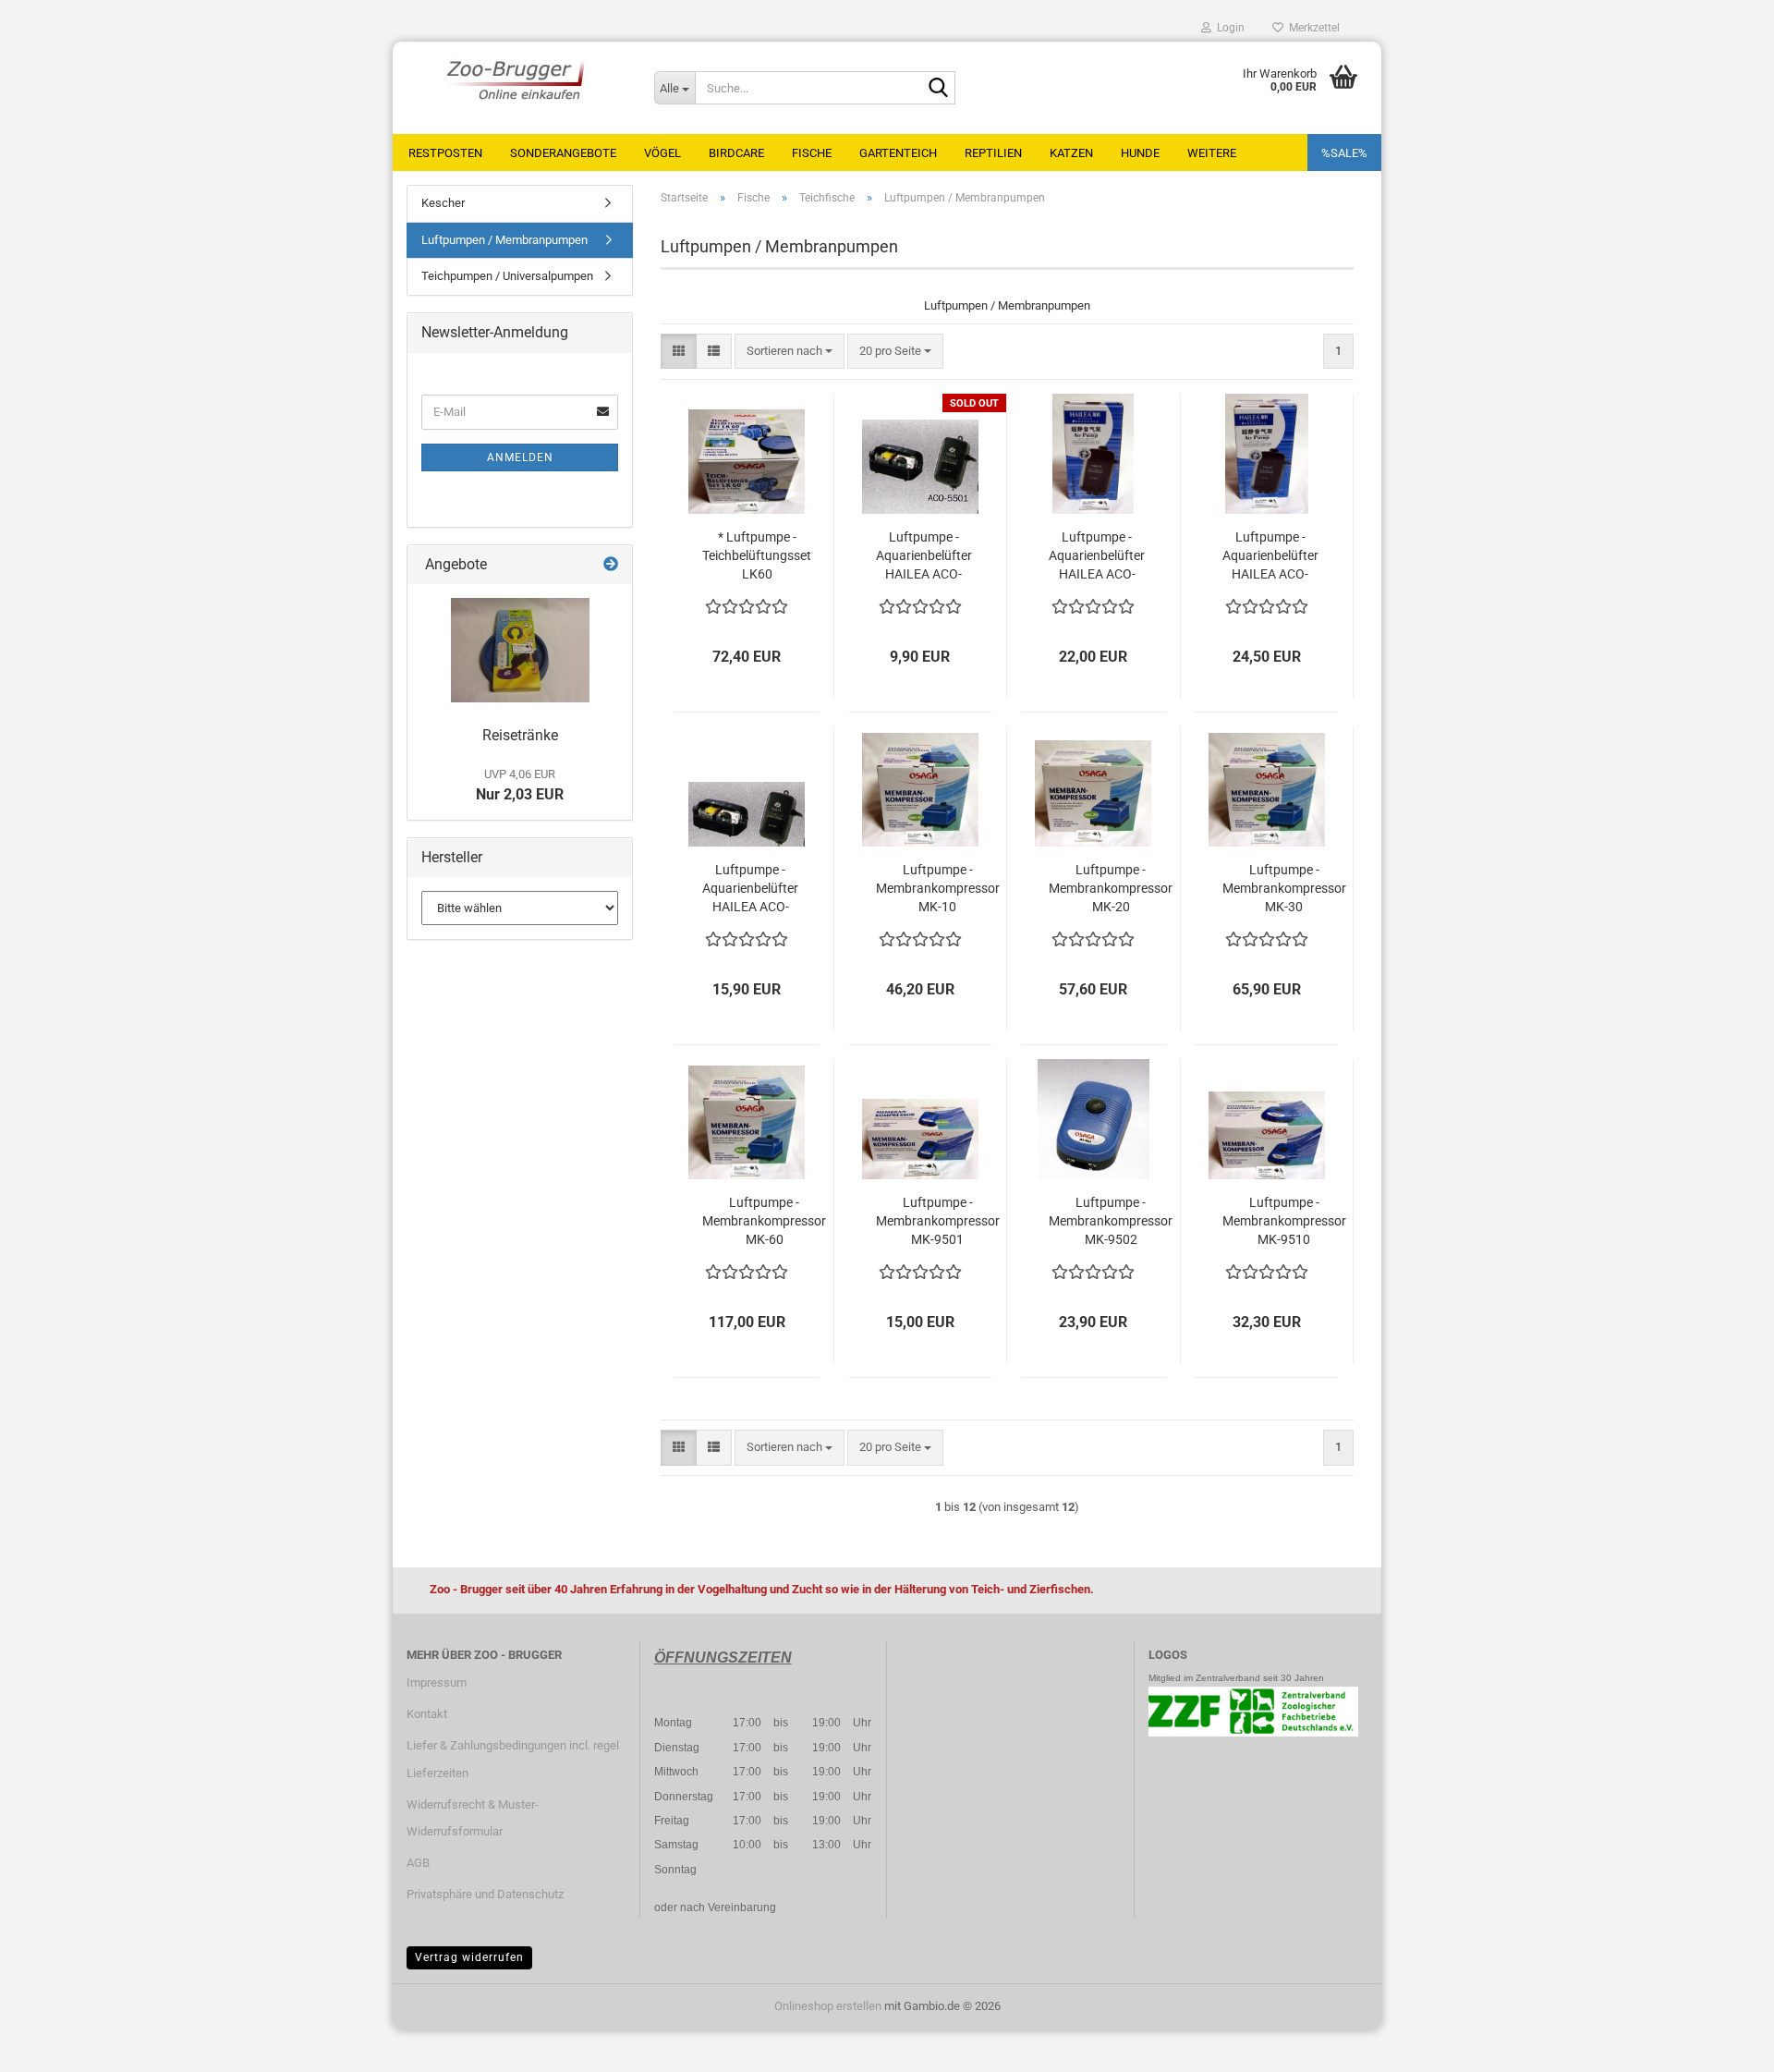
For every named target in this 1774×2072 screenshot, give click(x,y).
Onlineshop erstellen (828, 2006)
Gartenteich (898, 153)
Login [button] (1228, 28)
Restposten (445, 153)
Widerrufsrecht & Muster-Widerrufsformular (473, 1818)
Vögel (662, 153)
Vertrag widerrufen (469, 1957)
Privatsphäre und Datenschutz (485, 1894)
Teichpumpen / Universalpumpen (507, 276)
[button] (679, 352)
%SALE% (1344, 153)
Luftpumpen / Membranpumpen (504, 240)
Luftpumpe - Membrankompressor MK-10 (938, 888)
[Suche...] (938, 89)
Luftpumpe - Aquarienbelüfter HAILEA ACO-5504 (1097, 556)
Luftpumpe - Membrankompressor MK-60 (764, 1221)
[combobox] (790, 352)
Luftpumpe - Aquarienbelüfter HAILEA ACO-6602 (750, 889)
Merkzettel (1312, 28)
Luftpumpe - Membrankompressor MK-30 (1284, 888)
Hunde (1140, 153)
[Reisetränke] (520, 650)
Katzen (1071, 153)
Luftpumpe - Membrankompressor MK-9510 (1284, 1221)
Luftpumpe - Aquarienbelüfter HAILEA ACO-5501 (924, 556)
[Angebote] (611, 565)
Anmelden (520, 457)
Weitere (1212, 153)
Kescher (443, 203)
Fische (812, 153)
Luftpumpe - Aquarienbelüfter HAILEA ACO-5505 (1270, 556)
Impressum (437, 1682)
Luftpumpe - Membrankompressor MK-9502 (1111, 1221)
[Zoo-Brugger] (516, 79)
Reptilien (993, 153)
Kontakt (427, 1714)
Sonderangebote (563, 153)
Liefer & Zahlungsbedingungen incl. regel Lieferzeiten (513, 1759)
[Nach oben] (1723, 2044)
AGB (418, 1863)
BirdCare (736, 153)
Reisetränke (520, 735)
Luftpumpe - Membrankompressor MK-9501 (938, 1221)
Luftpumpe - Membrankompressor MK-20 (1111, 888)
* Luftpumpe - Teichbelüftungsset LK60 (757, 555)
